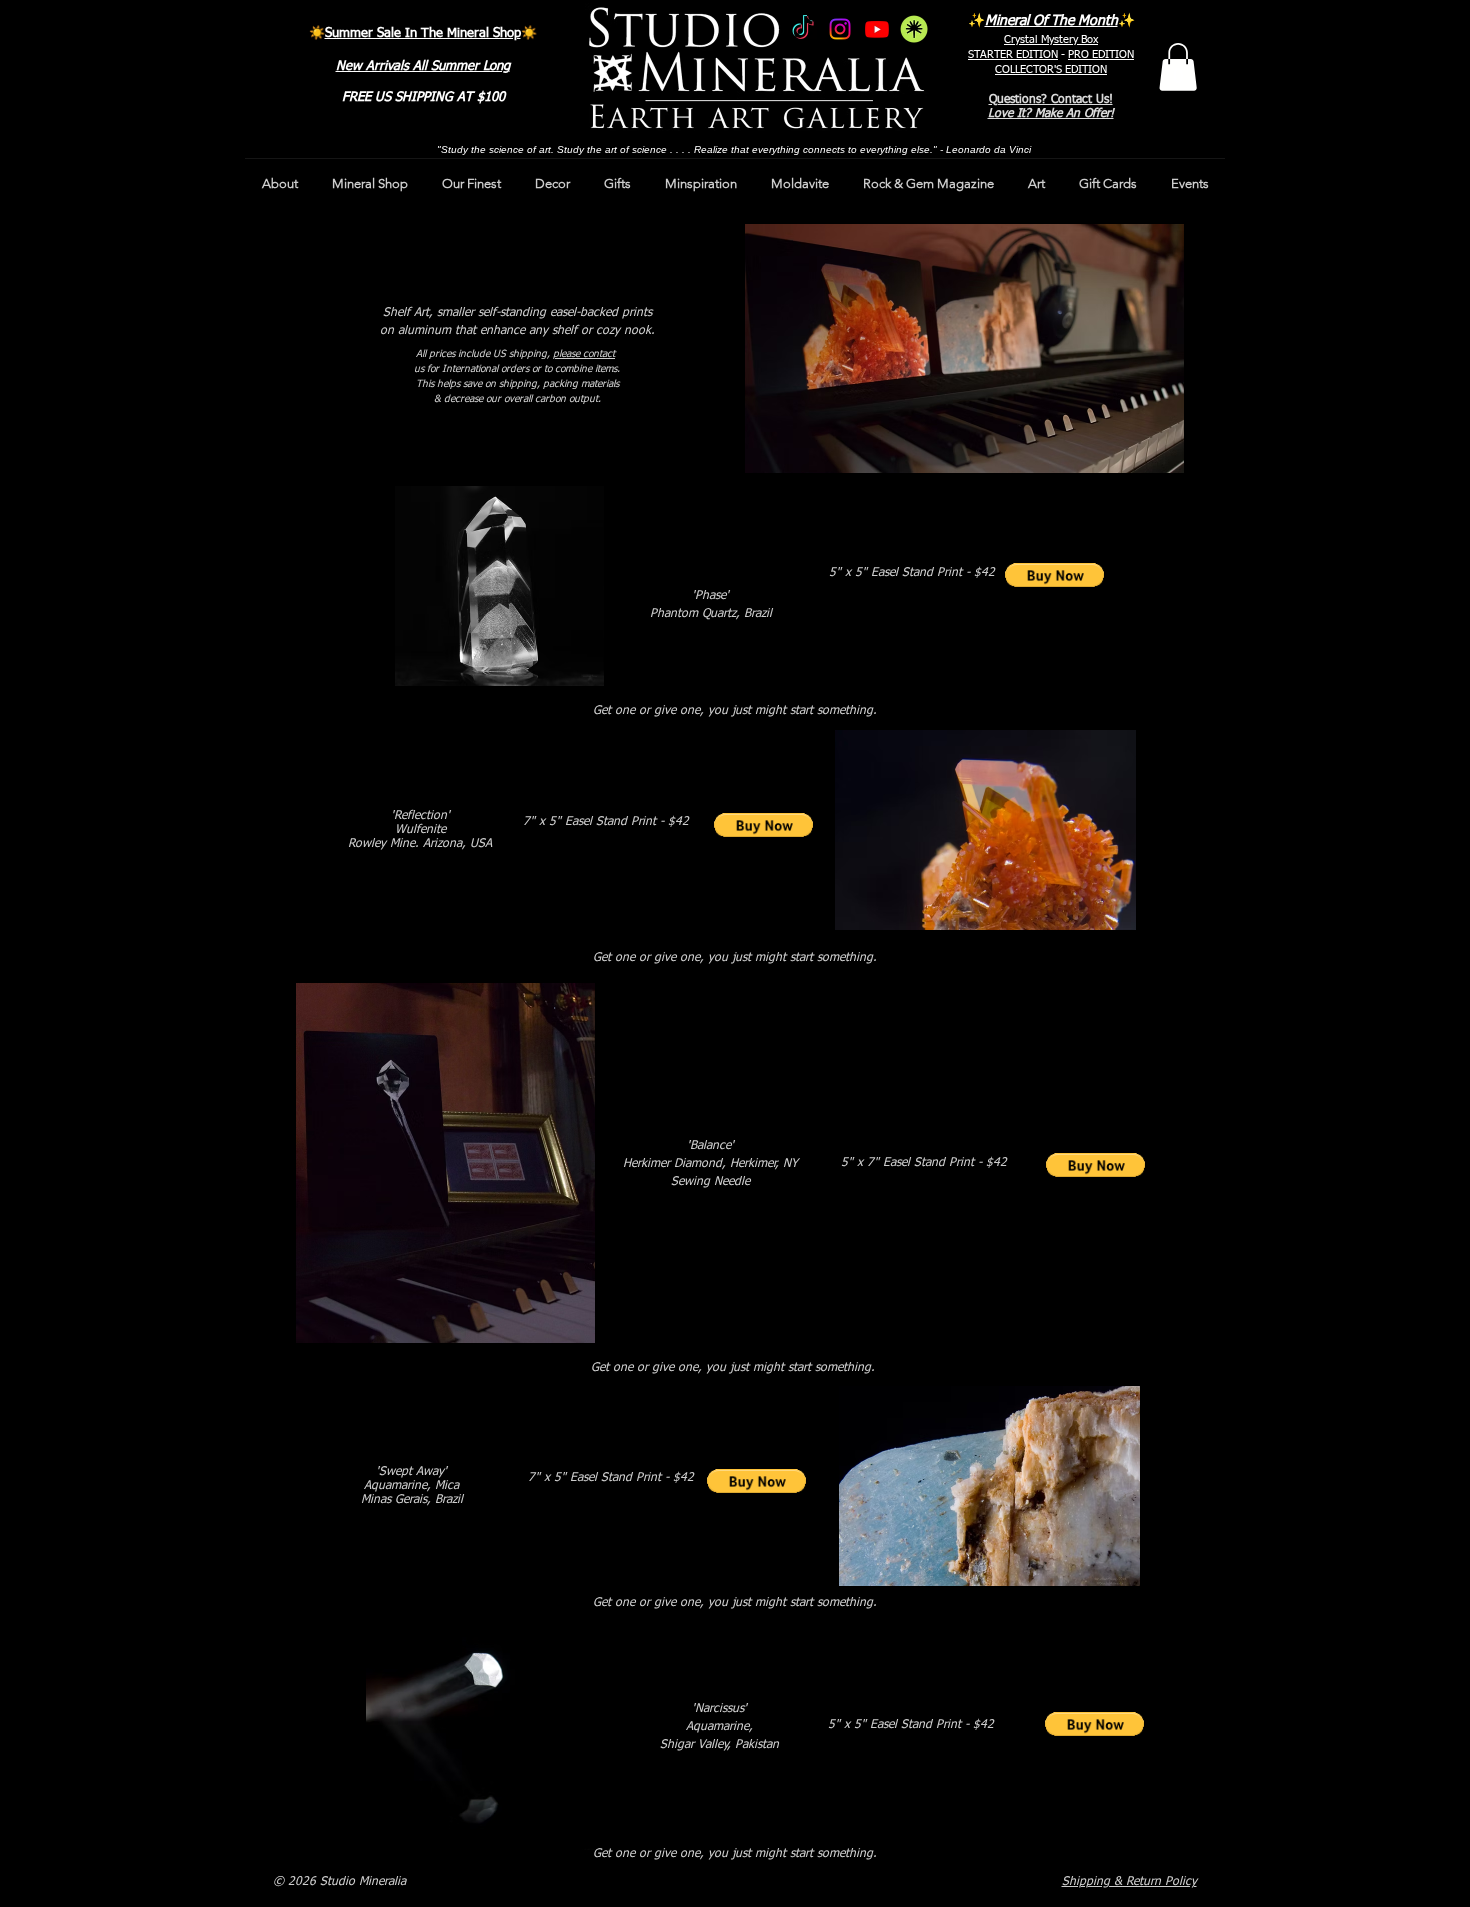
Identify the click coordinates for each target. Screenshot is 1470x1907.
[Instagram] (840, 29)
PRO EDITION (1101, 54)
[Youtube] (877, 29)
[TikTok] (803, 29)
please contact (584, 354)
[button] (1178, 67)
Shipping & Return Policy (1129, 1882)
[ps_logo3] (914, 29)
